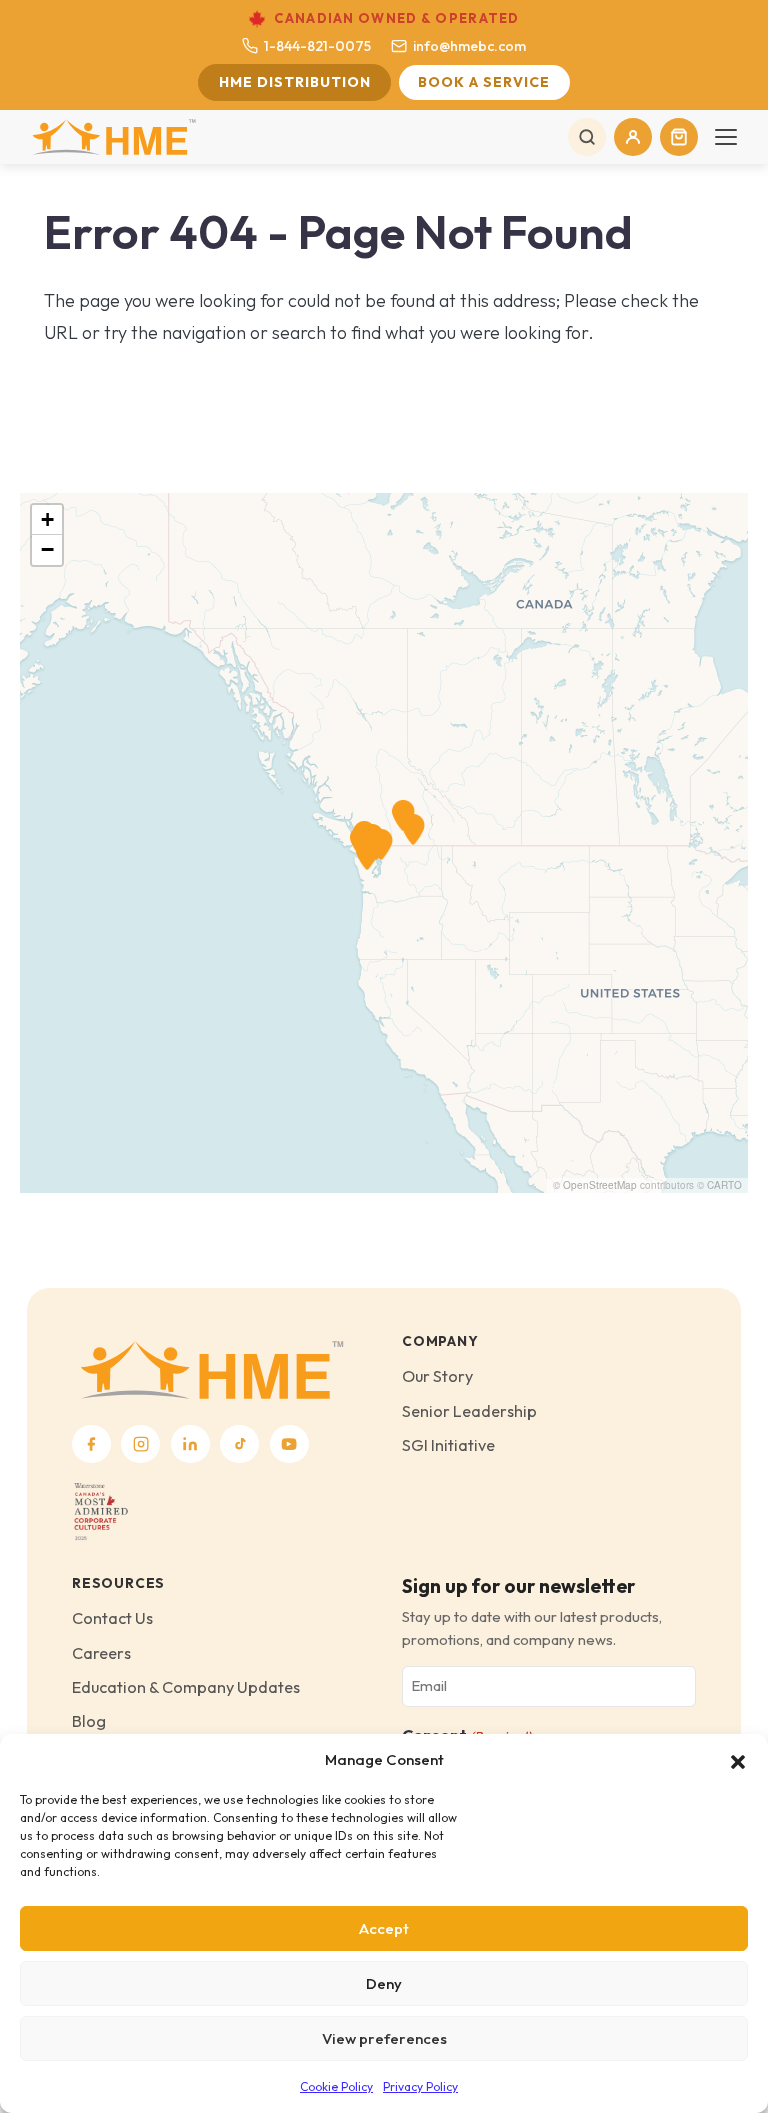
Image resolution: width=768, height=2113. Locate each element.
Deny (384, 1983)
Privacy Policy (420, 2086)
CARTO (724, 1185)
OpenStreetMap (600, 1185)
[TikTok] (239, 1444)
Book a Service (484, 82)
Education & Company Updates (186, 1687)
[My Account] (633, 137)
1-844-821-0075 (317, 46)
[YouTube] (289, 1444)
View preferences (384, 2038)
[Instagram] (140, 1444)
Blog (89, 1721)
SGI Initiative (448, 1445)
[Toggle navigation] (726, 137)
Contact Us (112, 1618)
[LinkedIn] (190, 1444)
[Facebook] (91, 1444)
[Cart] (679, 137)
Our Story (437, 1376)
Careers (101, 1653)
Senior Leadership (469, 1411)
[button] (738, 1760)
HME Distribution (295, 82)
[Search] (587, 137)
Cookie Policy (336, 2086)
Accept (384, 1928)
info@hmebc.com (469, 46)
